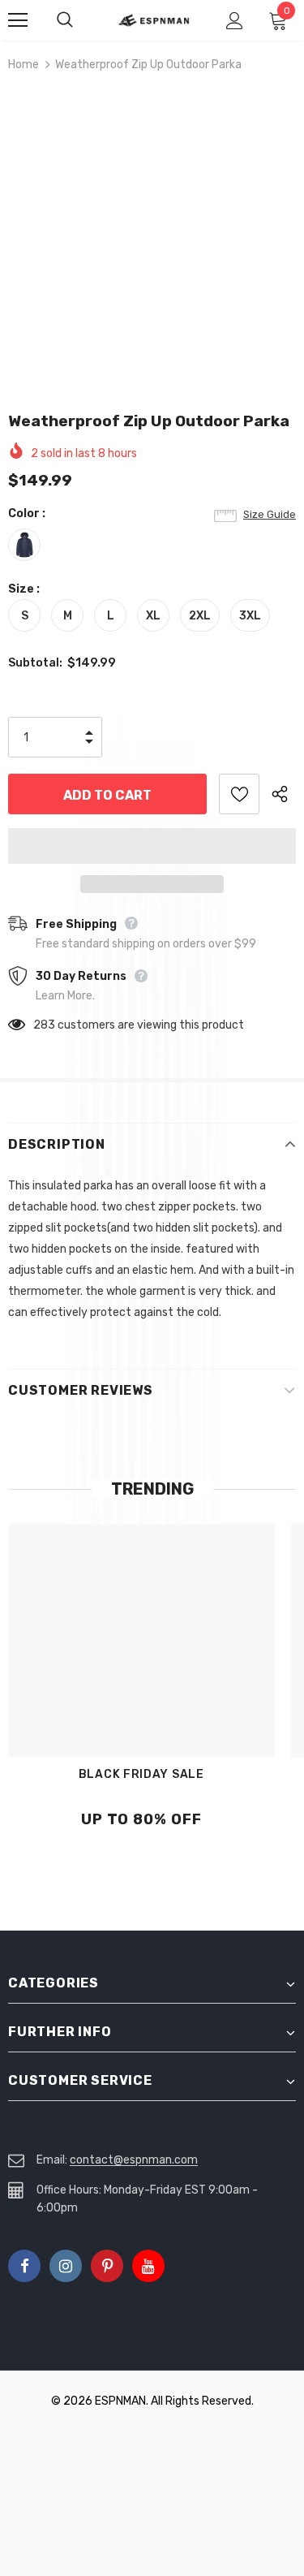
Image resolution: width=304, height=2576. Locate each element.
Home (24, 65)
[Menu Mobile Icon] (18, 20)
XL (153, 616)
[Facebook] (24, 2266)
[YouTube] (148, 2266)
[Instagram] (66, 2266)
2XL (200, 616)
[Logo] (154, 19)
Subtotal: (35, 663)
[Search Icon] (81, 20)
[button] (152, 846)
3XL (250, 616)
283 (44, 1025)
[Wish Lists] (239, 794)
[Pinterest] (107, 2266)
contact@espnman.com (134, 2160)
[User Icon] (235, 21)
